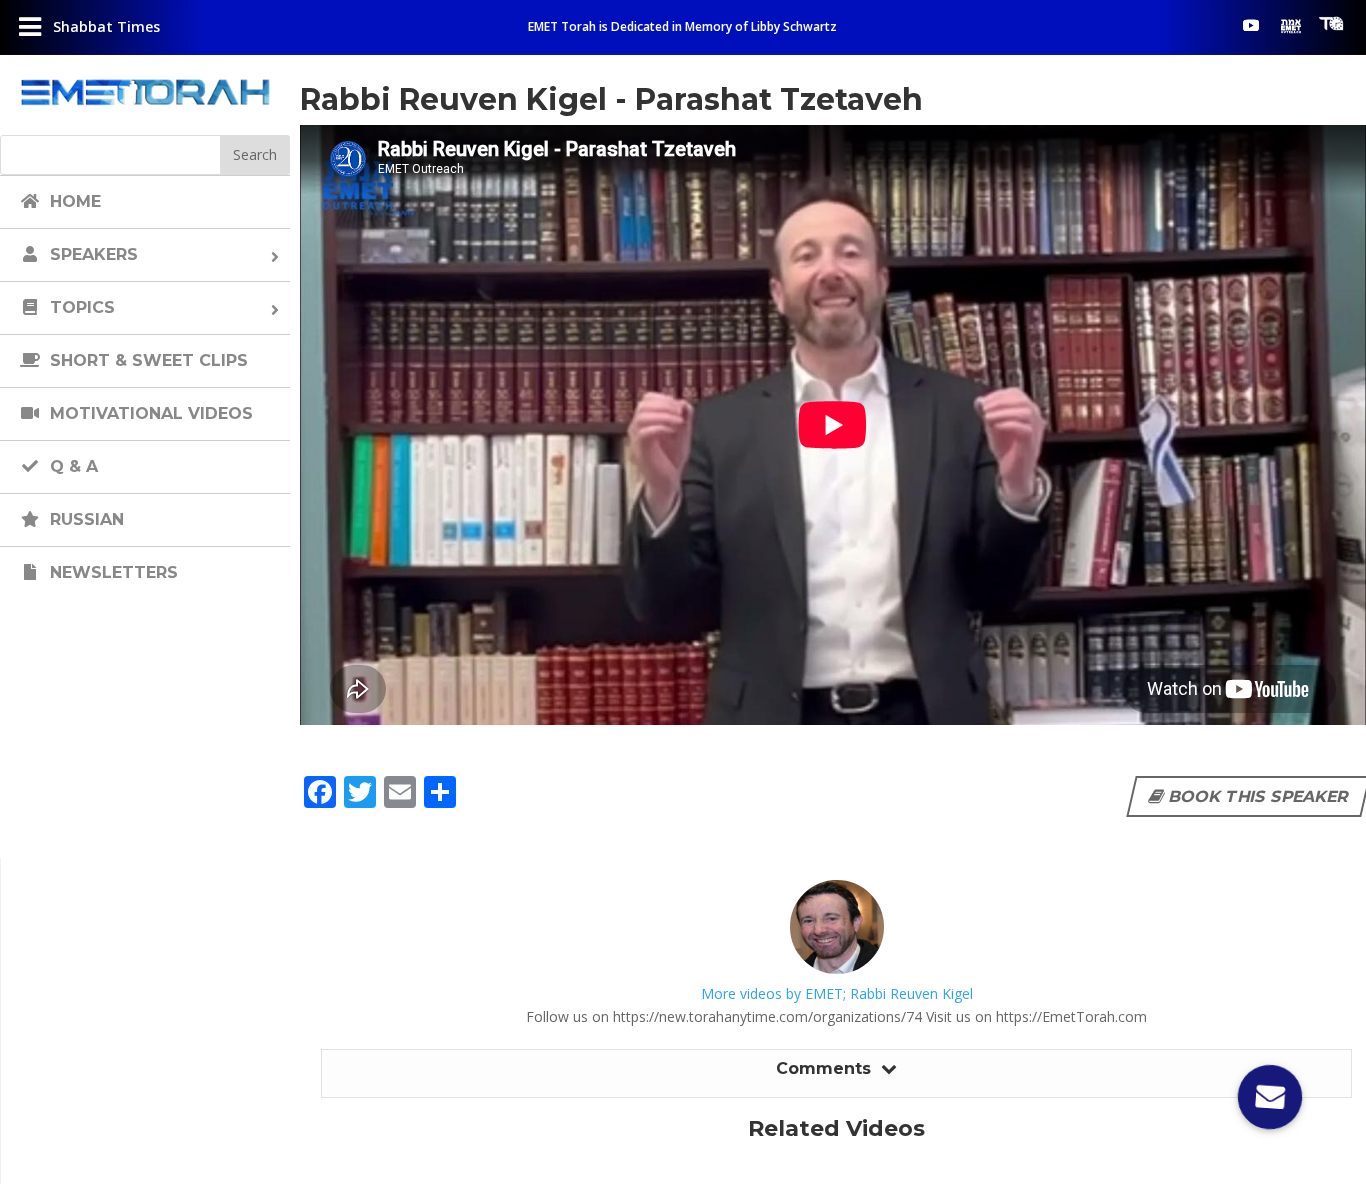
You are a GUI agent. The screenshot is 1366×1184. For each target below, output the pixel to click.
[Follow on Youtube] (1251, 25)
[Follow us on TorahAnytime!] (1331, 24)
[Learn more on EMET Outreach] (1291, 25)
